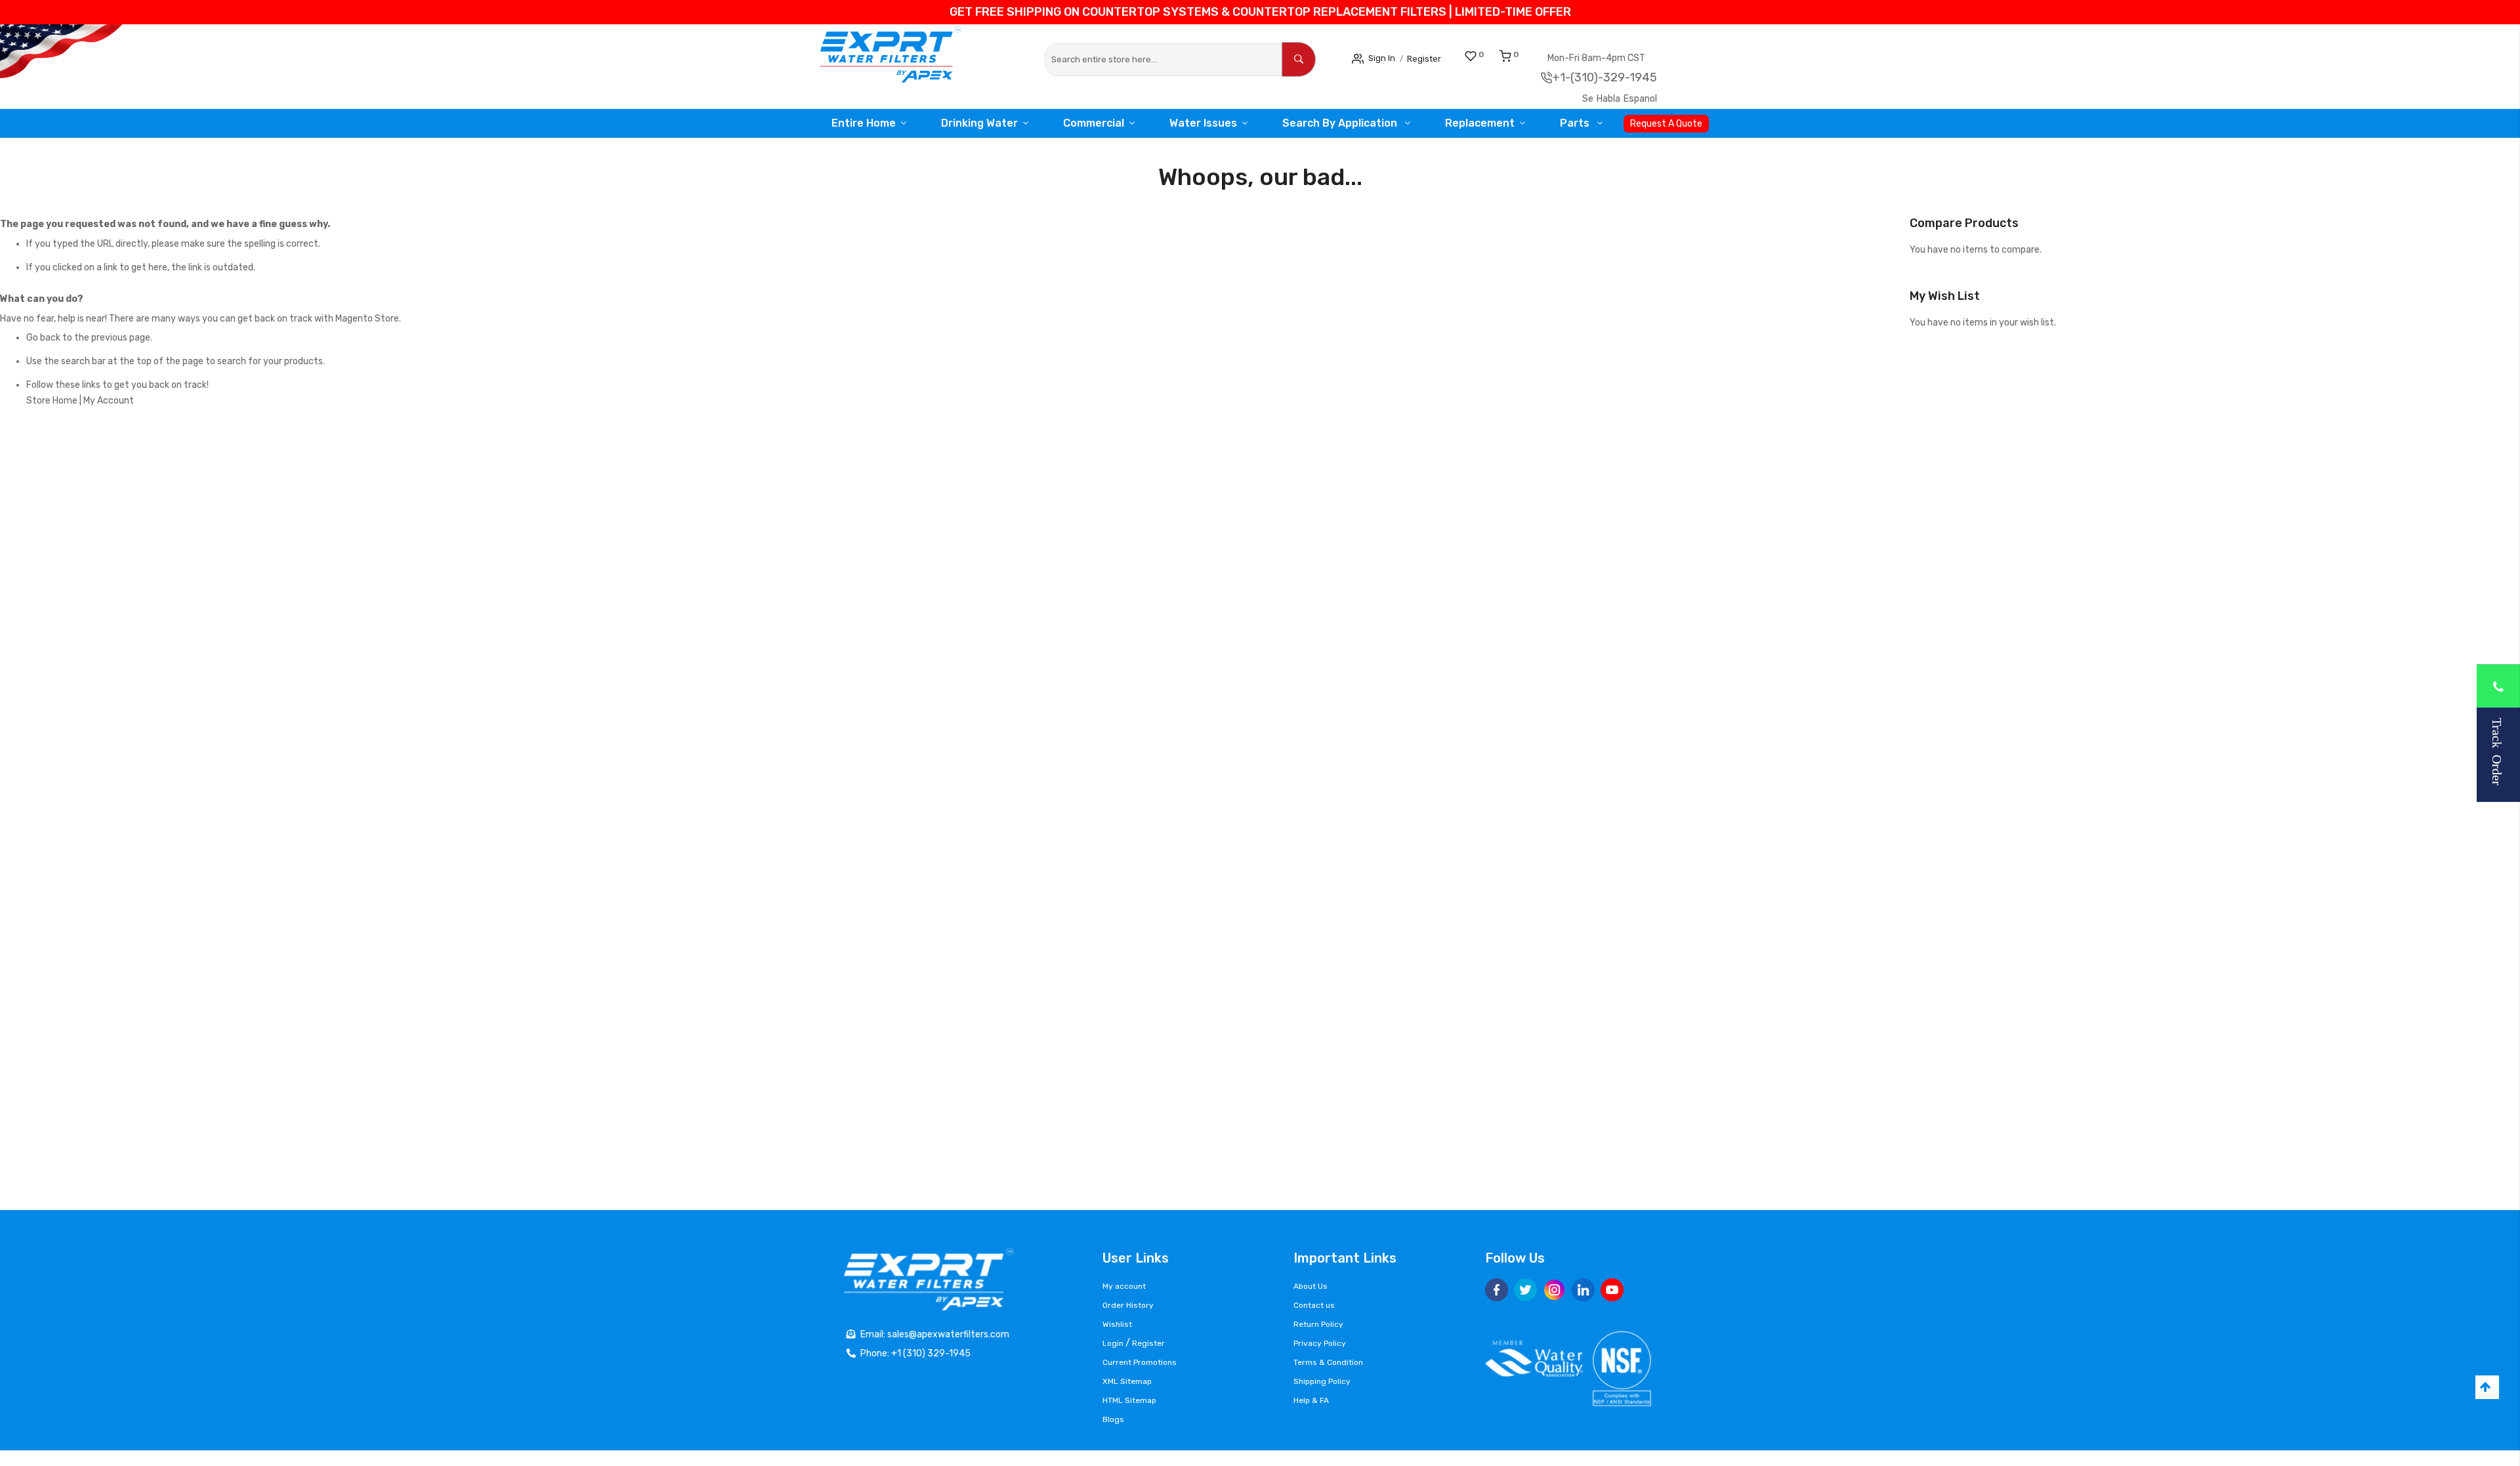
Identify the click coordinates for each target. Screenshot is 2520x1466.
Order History (1128, 1305)
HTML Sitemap (1129, 1400)
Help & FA (1311, 1400)
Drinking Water (977, 123)
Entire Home (860, 123)
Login (1113, 1343)
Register (1435, 58)
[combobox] (1163, 60)
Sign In (1385, 57)
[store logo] (899, 58)
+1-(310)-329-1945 (1619, 77)
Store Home (52, 401)
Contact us (1314, 1305)
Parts (1577, 123)
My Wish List (1496, 54)
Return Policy (1318, 1324)
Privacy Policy (1320, 1343)
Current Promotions (1140, 1362)
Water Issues (1205, 123)
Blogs (1113, 1419)
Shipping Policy (1322, 1381)
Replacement (1478, 123)
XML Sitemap (1127, 1381)
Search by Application (1341, 123)
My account (1124, 1286)
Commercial (1094, 123)
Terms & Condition (1328, 1362)
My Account (109, 401)
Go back (43, 338)
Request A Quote (1669, 124)
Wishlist (1117, 1324)
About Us (1311, 1286)
